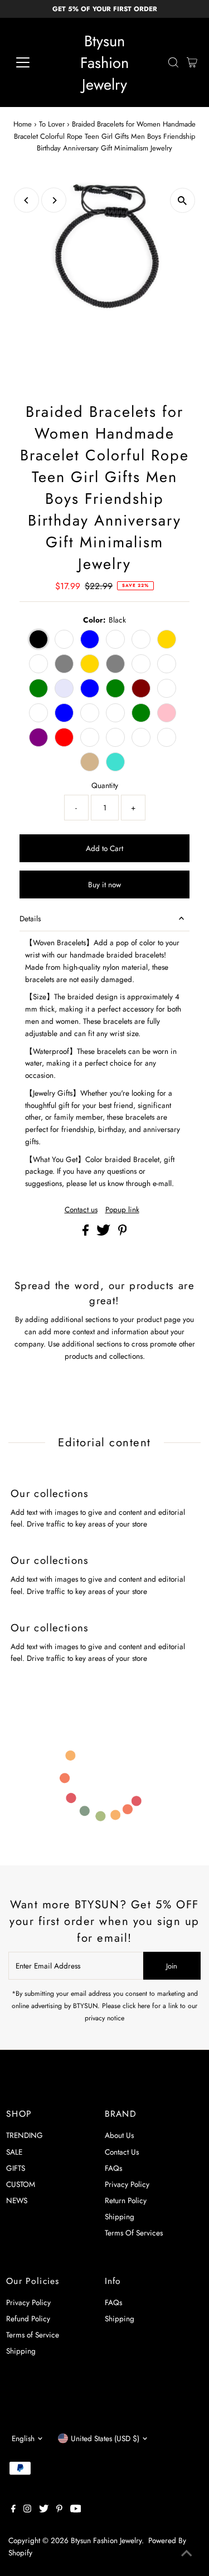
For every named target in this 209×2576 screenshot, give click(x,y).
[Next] (54, 200)
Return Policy (126, 2200)
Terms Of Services (134, 2233)
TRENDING (25, 2135)
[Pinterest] (59, 2510)
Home (23, 124)
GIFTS (16, 2168)
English (23, 2438)
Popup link (122, 1210)
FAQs (113, 2168)
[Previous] (26, 200)
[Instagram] (27, 2510)
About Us (119, 2135)
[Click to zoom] (183, 200)
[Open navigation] (31, 62)
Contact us (81, 1210)
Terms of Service (33, 2335)
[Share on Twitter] (104, 1233)
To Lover (52, 124)
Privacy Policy (127, 2184)
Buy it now (104, 884)
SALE (14, 2152)
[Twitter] (44, 2510)
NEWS (17, 2200)
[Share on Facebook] (87, 1233)
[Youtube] (76, 2510)
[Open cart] (192, 62)
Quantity (105, 785)
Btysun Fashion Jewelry (104, 63)
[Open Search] (173, 62)
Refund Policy (28, 2319)
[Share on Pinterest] (123, 1233)
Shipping (120, 2217)
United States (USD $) (105, 2438)
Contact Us (122, 2152)
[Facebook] (13, 2510)
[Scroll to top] (187, 2554)
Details (30, 918)
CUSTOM (21, 2184)
